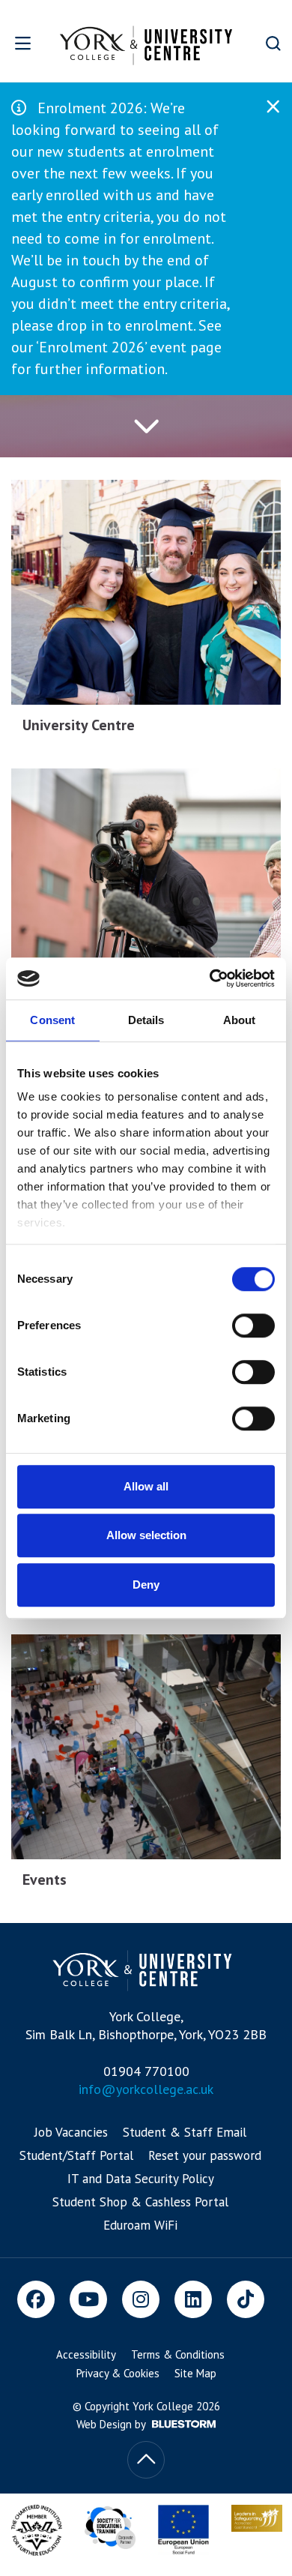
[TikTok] (246, 2299)
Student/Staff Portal (76, 2155)
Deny (146, 1585)
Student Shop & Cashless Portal (140, 2202)
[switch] (253, 1325)
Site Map (195, 2373)
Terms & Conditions (178, 2354)
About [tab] (240, 1020)
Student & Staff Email (185, 2132)
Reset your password (205, 2155)
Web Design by (112, 2424)
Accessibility (86, 2354)
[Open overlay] (24, 43)
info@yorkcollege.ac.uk (146, 2089)
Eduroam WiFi (140, 2225)
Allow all (146, 1486)
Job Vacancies (71, 2132)
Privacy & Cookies (118, 2373)
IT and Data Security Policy (141, 2179)
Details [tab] (146, 1020)
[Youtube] (88, 2299)
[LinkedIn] (193, 2299)
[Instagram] (141, 2299)
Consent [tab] (52, 1020)
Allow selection (146, 1535)
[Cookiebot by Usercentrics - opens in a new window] (210, 978)
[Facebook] (36, 2299)
